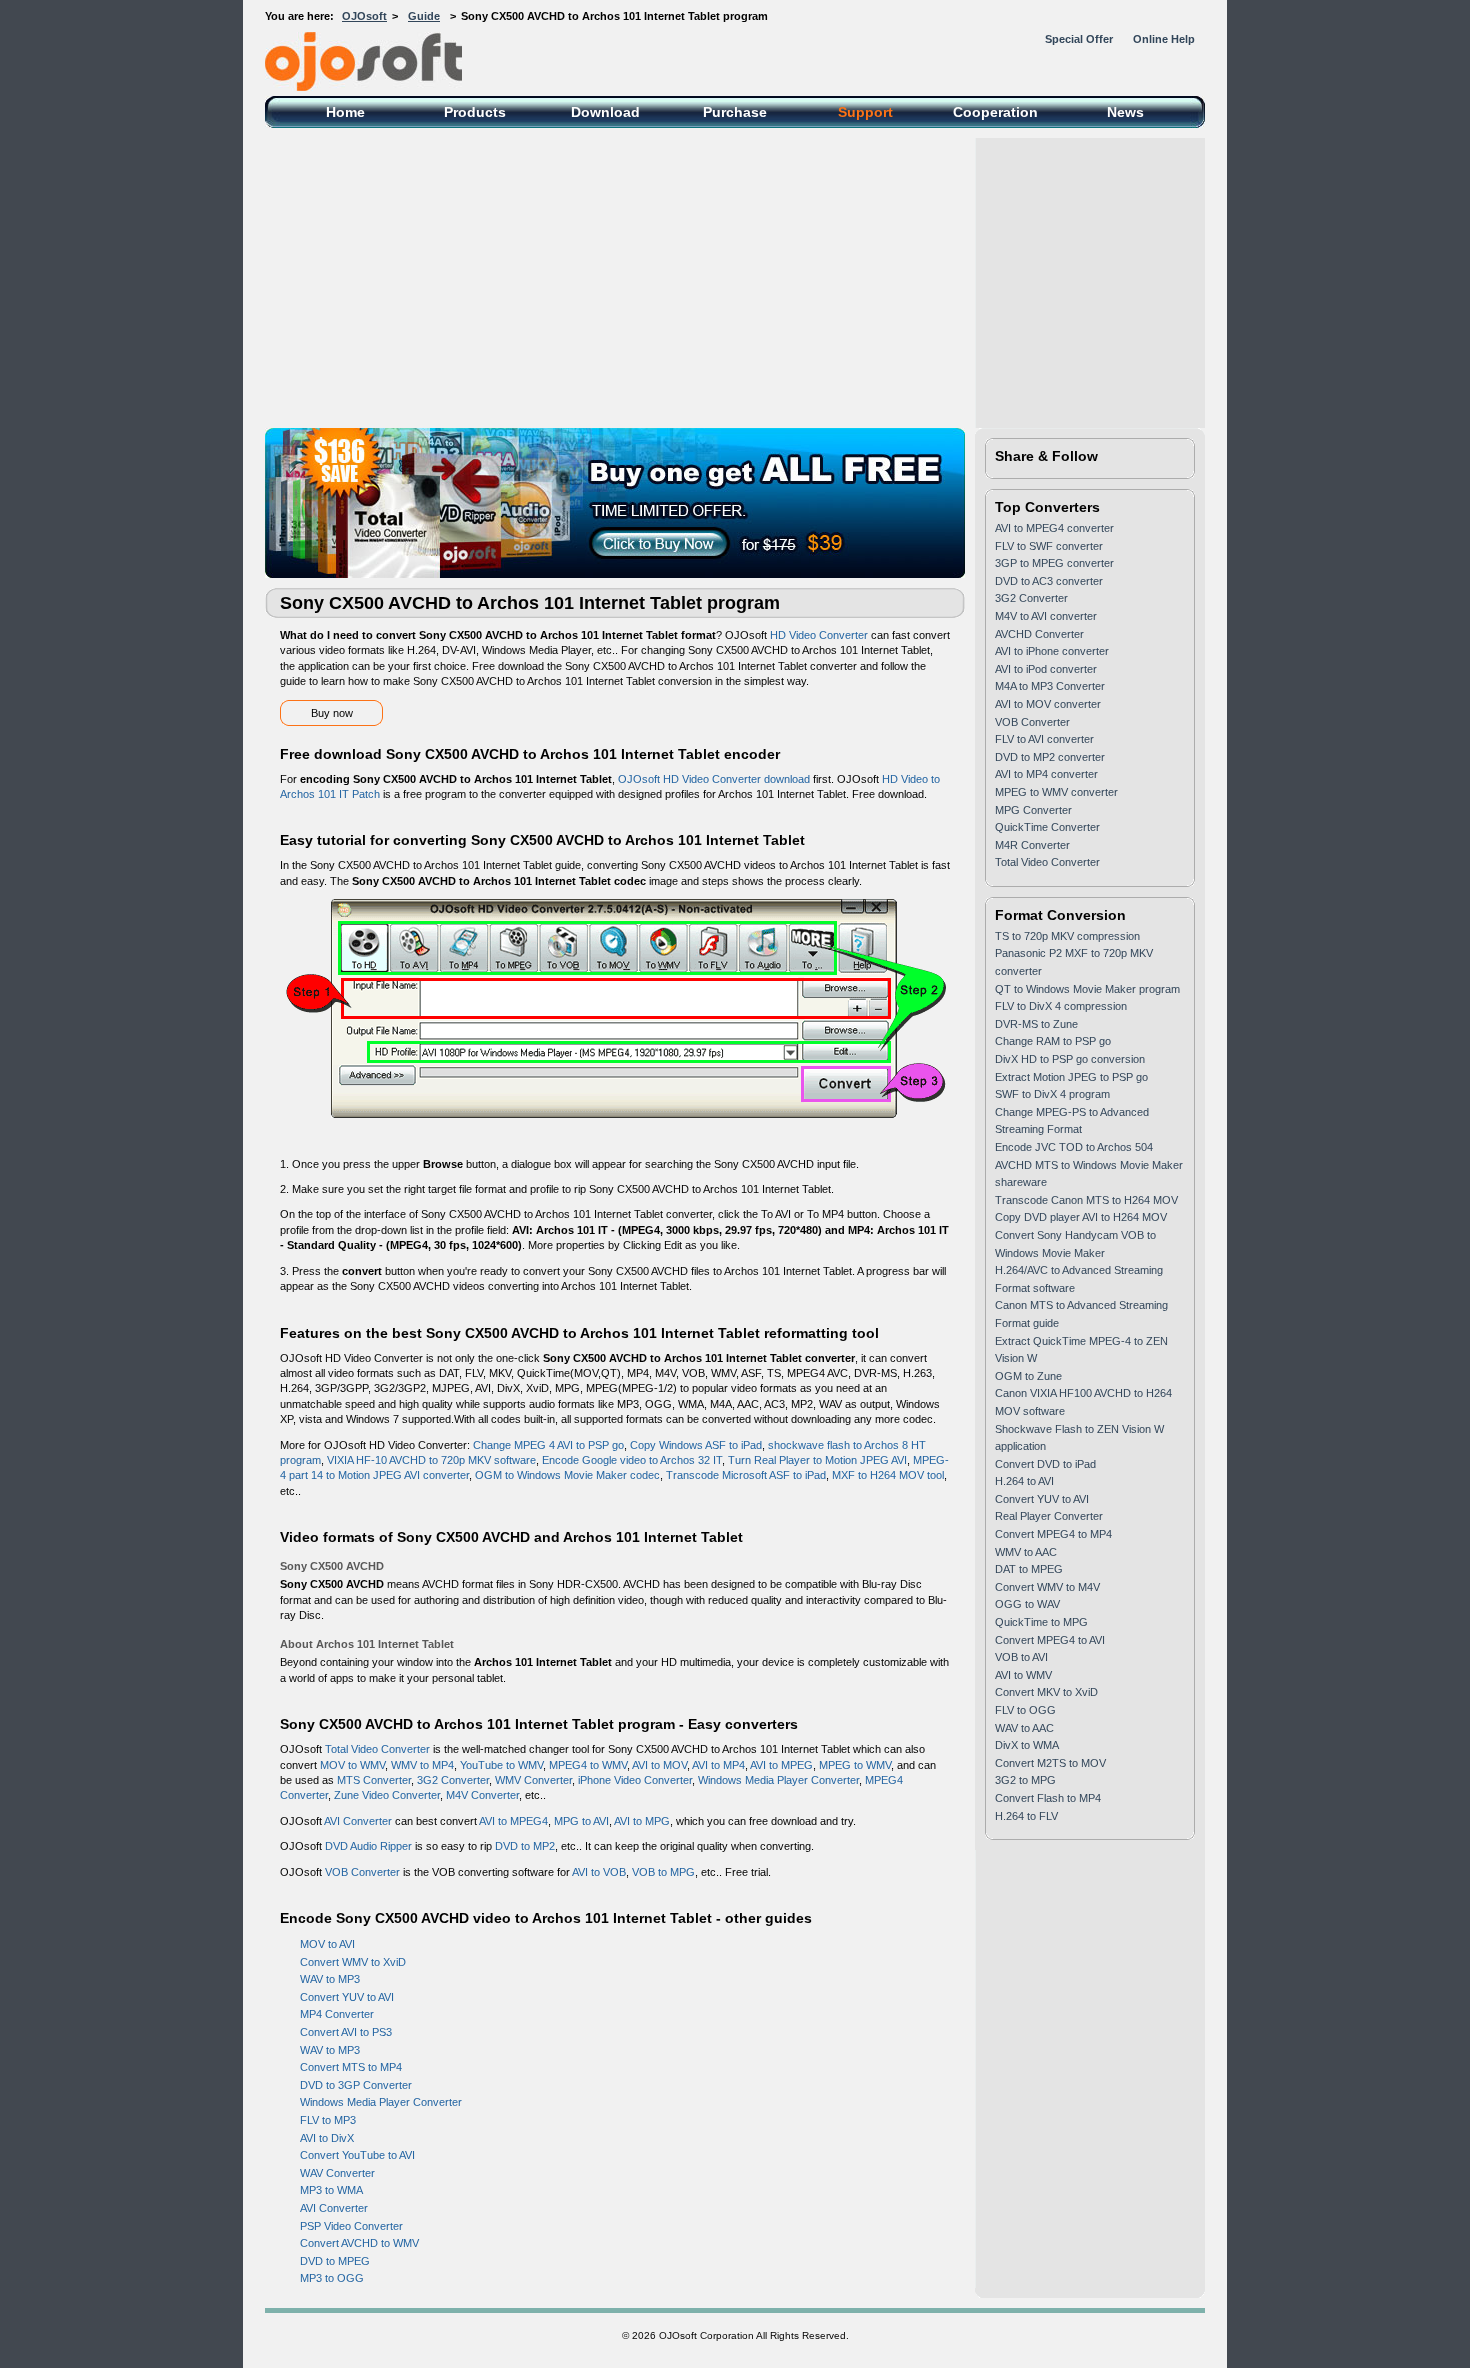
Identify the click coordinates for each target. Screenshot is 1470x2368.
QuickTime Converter (1047, 827)
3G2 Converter (453, 1780)
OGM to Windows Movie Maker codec (567, 1475)
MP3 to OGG (332, 2278)
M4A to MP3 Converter (1050, 686)
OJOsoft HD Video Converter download (714, 779)
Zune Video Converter (387, 1795)
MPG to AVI (581, 1821)
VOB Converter (362, 1872)
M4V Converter (482, 1795)
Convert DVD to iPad (1045, 1464)
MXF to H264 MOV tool (888, 1475)
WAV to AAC (1024, 1728)
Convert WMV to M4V (1047, 1587)
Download (605, 112)
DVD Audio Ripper (368, 1846)
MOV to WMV (352, 1765)
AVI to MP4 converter (1046, 774)
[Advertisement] (865, 278)
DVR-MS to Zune (1036, 1024)
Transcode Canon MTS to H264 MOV (1086, 1200)
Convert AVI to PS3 (346, 2032)
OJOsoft (364, 16)
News (1125, 112)
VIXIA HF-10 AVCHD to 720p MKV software (431, 1460)
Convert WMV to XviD (353, 1962)
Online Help (1164, 39)
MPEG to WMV (855, 1765)
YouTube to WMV (501, 1765)
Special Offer (1079, 39)
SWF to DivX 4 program (1052, 1094)
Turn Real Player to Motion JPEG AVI (817, 1460)
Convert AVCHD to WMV (359, 2243)
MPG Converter (1033, 810)
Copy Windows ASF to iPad (696, 1445)
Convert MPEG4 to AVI (1050, 1640)
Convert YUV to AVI (347, 1997)
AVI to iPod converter (1046, 669)
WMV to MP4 (422, 1765)
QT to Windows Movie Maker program (1087, 989)
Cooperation (995, 112)
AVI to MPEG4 (513, 1821)
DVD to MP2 (525, 1846)
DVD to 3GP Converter (356, 2085)
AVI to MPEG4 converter (1054, 528)
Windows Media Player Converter (778, 1780)
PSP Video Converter (351, 2226)
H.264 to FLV (1026, 1816)
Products (475, 112)
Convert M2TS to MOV (1050, 1763)
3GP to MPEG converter (1054, 563)
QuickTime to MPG (1041, 1622)
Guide (424, 16)
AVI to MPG (642, 1821)
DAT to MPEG (1029, 1569)
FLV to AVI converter (1044, 739)
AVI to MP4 (718, 1765)
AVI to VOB (599, 1872)
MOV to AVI (327, 1944)
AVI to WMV (1023, 1675)
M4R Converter (1032, 845)
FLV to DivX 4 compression (1061, 1006)
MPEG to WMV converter (1056, 792)
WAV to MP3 (330, 1979)
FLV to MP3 (328, 2120)
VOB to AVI (1021, 1657)
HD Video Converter (819, 635)
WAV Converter (337, 2173)
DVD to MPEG (335, 2261)
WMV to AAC (1026, 1552)
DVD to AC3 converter (1049, 581)
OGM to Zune (1028, 1376)
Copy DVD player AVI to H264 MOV (1081, 1217)
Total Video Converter (377, 1749)
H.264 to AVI (1024, 1481)
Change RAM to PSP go (1053, 1041)
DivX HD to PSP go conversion (1070, 1059)
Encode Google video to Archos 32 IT (632, 1460)
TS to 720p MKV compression (1067, 936)
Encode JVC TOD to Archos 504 (1074, 1147)
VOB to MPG (663, 1872)
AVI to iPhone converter (1052, 651)
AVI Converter (358, 1821)
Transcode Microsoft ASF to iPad (746, 1475)
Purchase (735, 112)
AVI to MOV (659, 1765)
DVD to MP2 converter (1050, 757)
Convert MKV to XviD (1046, 1692)
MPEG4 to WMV (588, 1765)
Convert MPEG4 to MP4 (1053, 1534)
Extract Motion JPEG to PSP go (1071, 1077)
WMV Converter (533, 1780)
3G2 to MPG (1025, 1780)
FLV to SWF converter (1049, 546)
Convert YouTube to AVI (357, 2155)
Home (345, 112)
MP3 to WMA (331, 2190)
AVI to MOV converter (1048, 704)
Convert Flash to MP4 (1048, 1798)
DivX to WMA (1027, 1745)
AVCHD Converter (1039, 634)
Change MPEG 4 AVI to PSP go (548, 1445)
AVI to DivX (327, 2138)
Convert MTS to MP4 (351, 2067)
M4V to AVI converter (1046, 616)
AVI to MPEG (781, 1765)
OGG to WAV (1027, 1604)
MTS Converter (374, 1780)
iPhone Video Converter (635, 1780)
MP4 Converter (337, 2014)
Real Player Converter (1049, 1516)
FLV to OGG (1025, 1710)
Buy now (332, 713)
